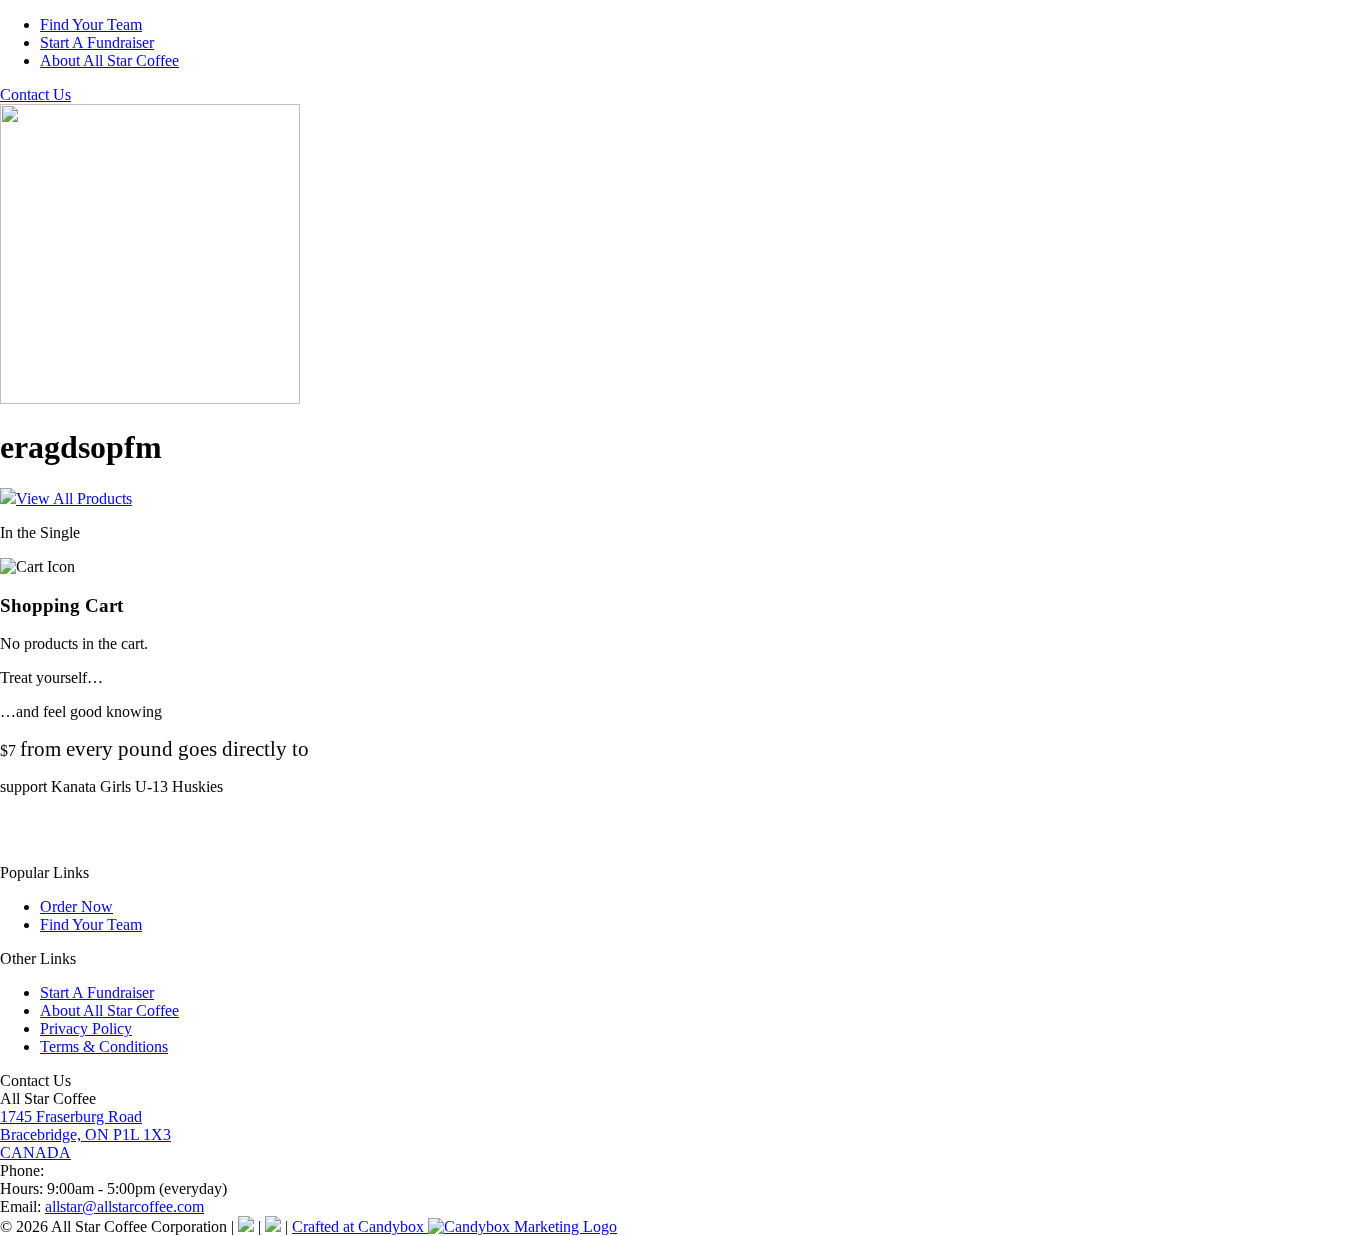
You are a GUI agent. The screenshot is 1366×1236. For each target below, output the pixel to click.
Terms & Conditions (104, 1046)
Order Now (76, 906)
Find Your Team (91, 24)
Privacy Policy (86, 1028)
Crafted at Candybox (360, 1226)
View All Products (74, 498)
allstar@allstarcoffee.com (124, 1206)
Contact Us (35, 94)
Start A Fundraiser (97, 42)
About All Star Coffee (109, 60)
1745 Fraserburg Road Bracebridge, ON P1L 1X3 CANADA (85, 1134)
